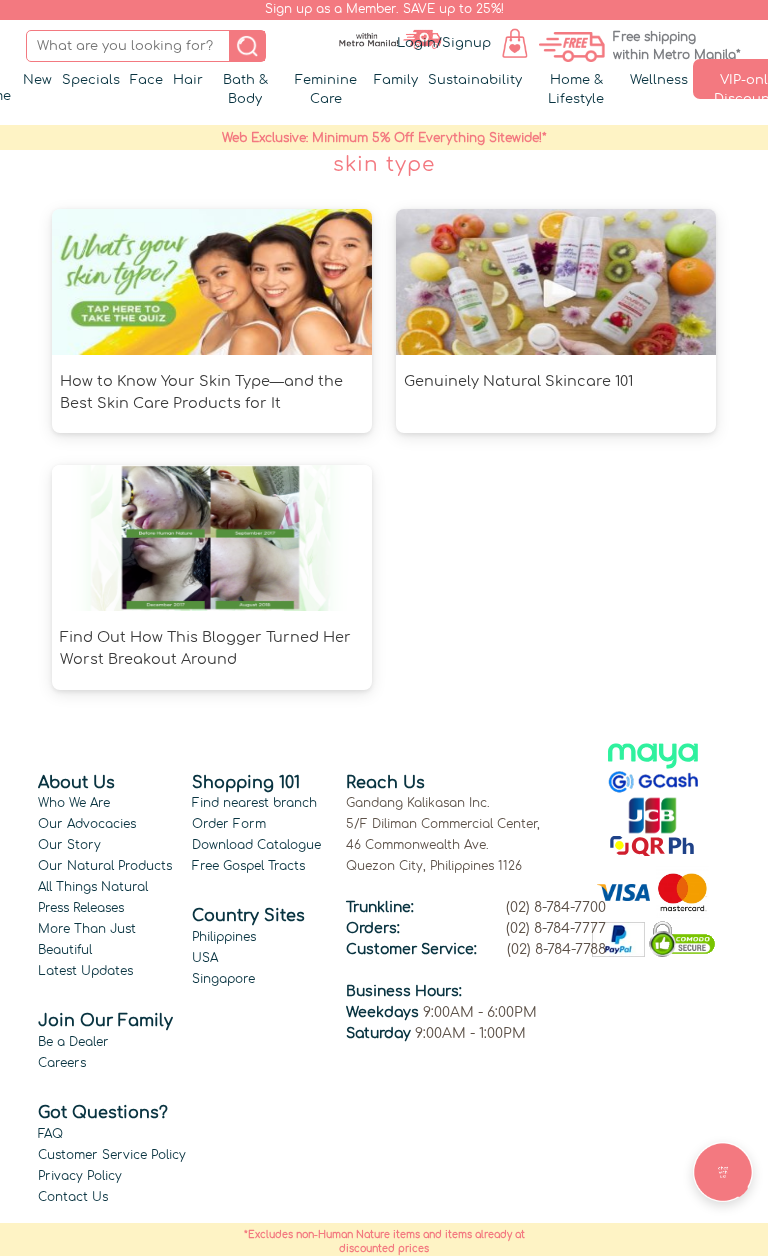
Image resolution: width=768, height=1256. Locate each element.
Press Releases (81, 908)
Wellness (659, 80)
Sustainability (475, 80)
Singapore (223, 979)
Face (146, 80)
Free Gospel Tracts (248, 866)
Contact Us (73, 1197)
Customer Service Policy (112, 1155)
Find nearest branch (254, 803)
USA (205, 958)
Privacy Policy (80, 1176)
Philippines (224, 937)
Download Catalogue (256, 845)
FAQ (50, 1134)
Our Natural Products (105, 866)
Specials (91, 80)
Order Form (229, 824)
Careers (62, 1063)
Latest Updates (85, 971)
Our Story (69, 845)
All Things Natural (93, 887)
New (37, 80)
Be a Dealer (73, 1042)
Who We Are (74, 803)
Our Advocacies (87, 824)
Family (396, 80)
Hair (188, 80)
